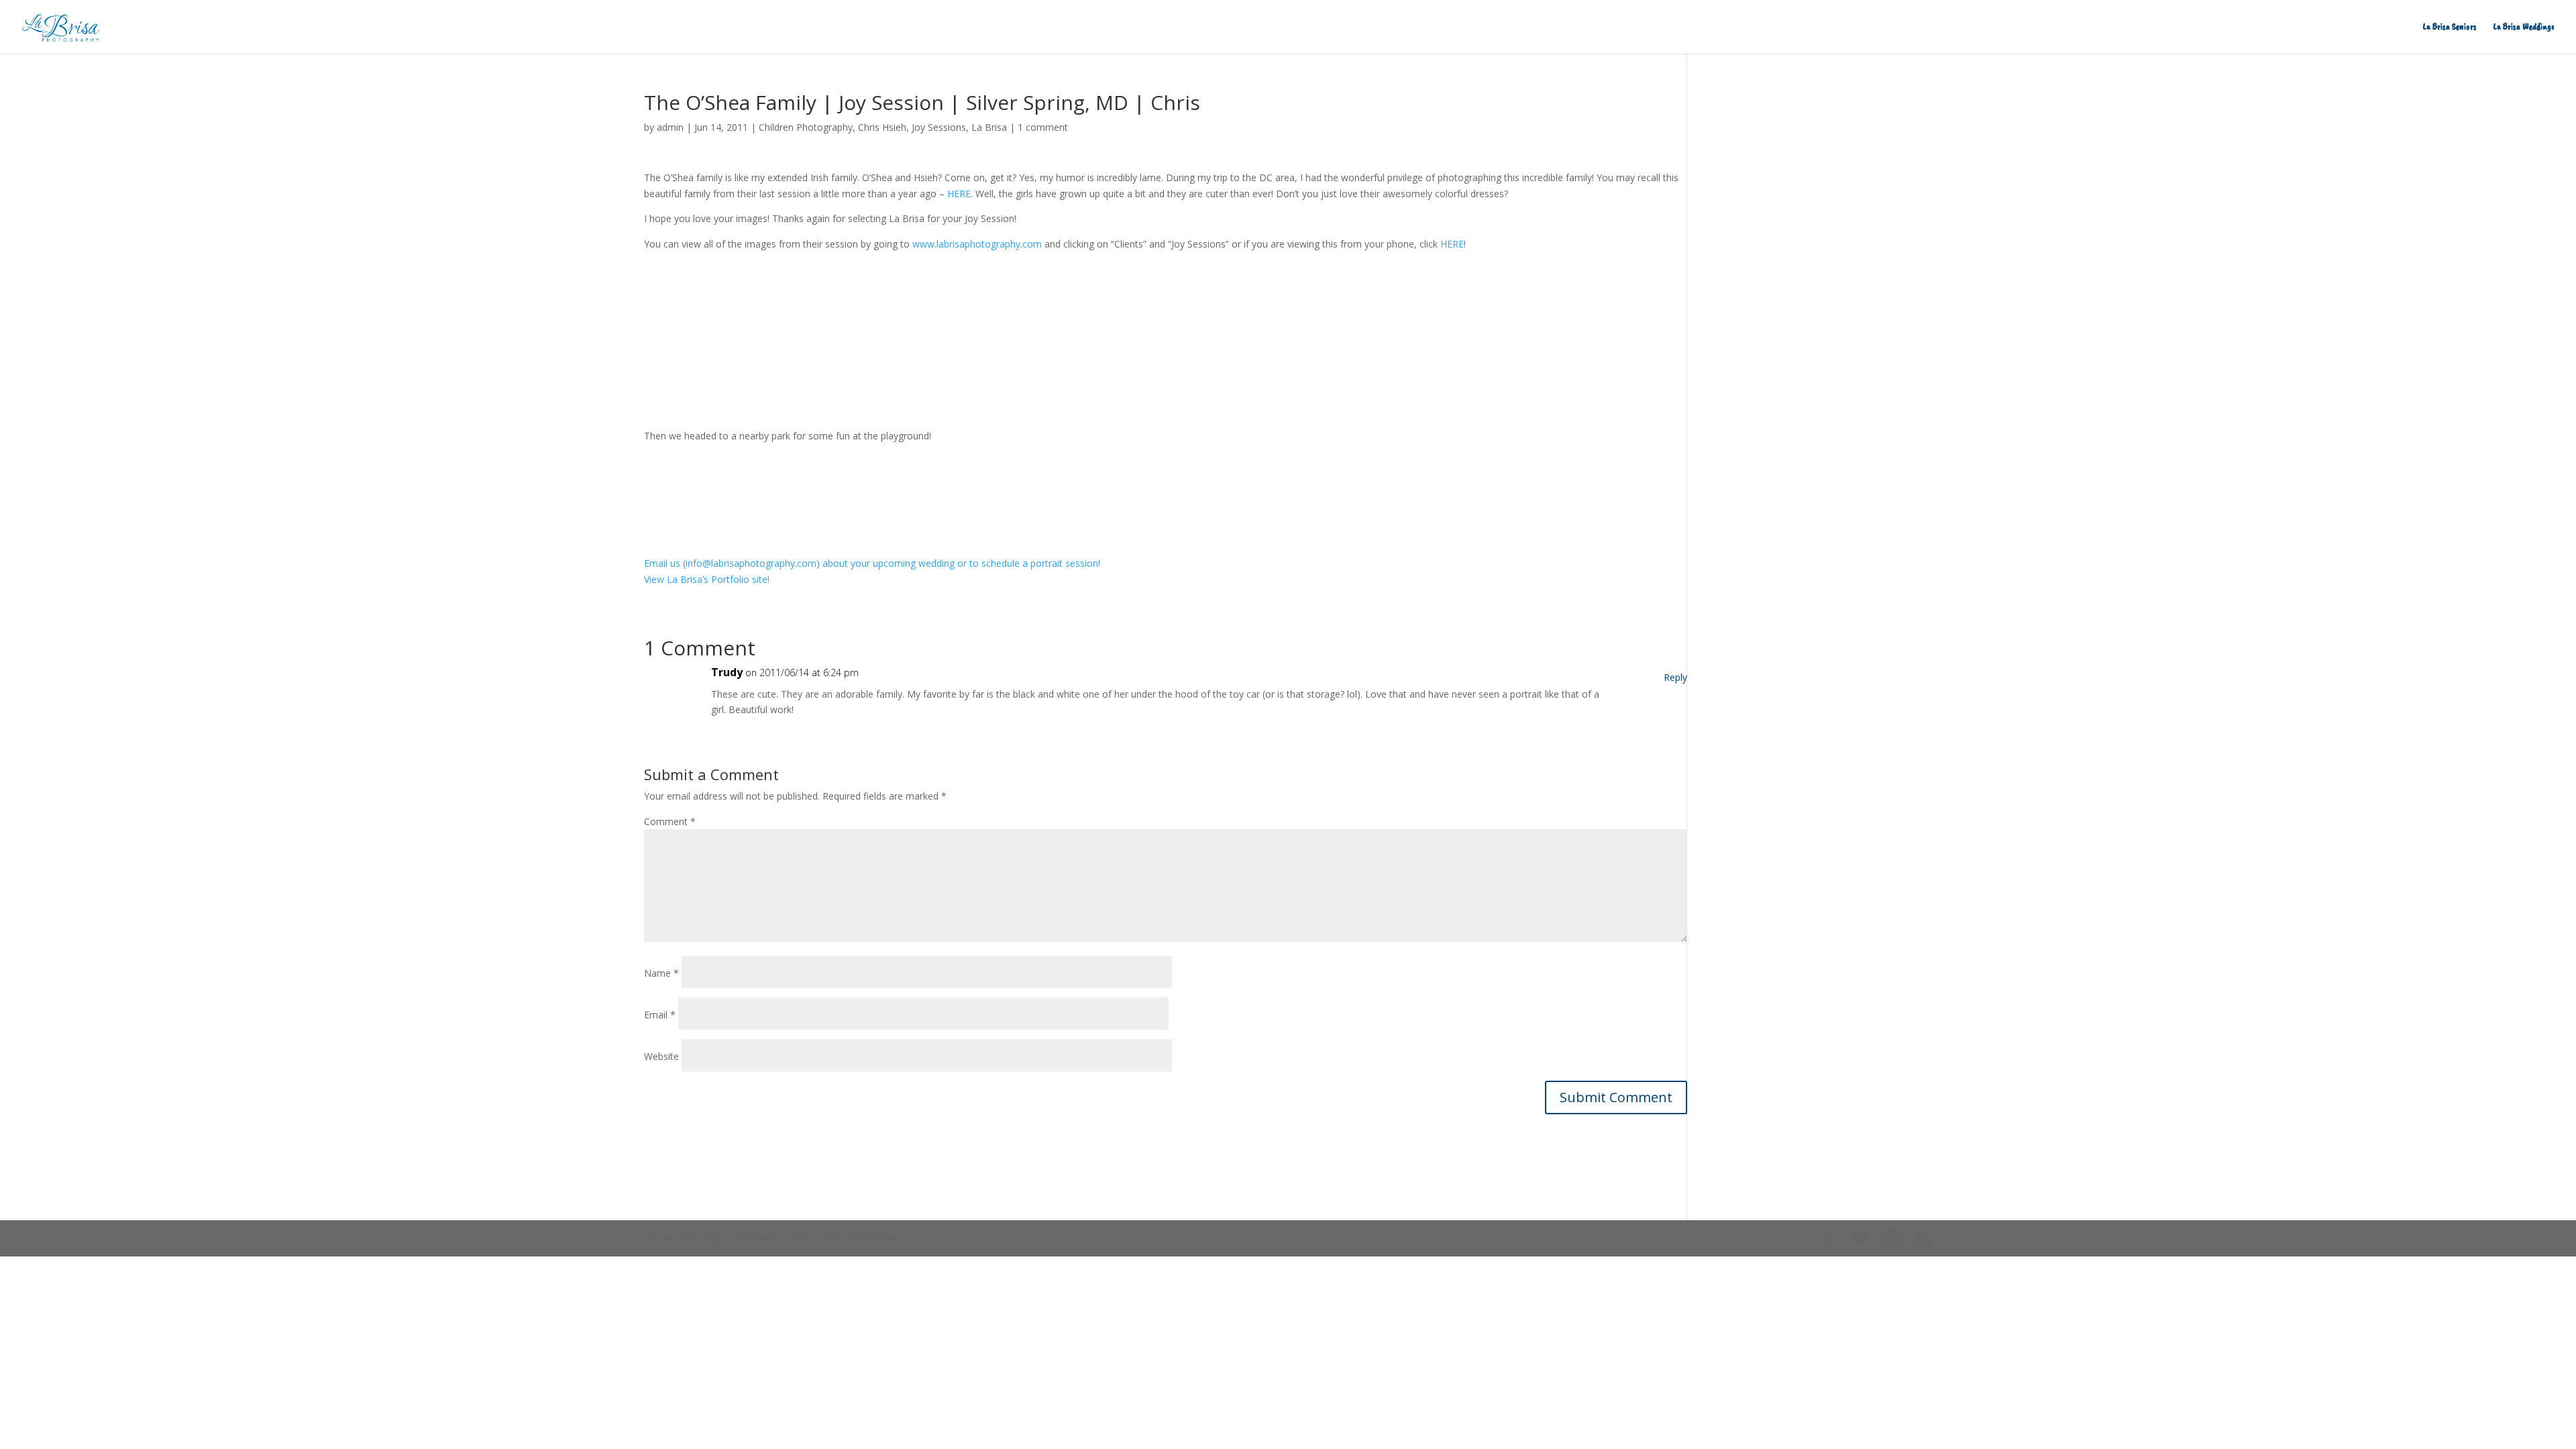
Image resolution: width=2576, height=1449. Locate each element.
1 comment (1043, 127)
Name (661, 973)
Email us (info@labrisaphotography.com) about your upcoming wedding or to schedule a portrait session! (872, 563)
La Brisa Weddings (2524, 27)
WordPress (871, 1238)
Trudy (727, 672)
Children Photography (806, 127)
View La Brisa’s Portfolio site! (707, 579)
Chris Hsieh (882, 127)
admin (670, 127)
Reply (1675, 677)
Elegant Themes (740, 1238)
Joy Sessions (939, 127)
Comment (670, 821)
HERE (959, 194)
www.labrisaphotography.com (977, 244)
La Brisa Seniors (2450, 27)
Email (660, 1015)
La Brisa (989, 127)
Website (661, 1056)
